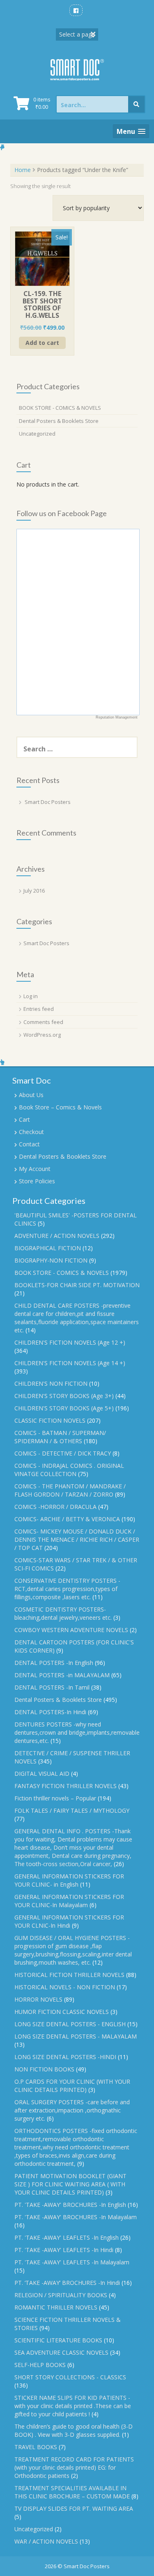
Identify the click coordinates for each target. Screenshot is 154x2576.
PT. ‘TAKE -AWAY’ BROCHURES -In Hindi (67, 2283)
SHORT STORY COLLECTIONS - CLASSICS (70, 2377)
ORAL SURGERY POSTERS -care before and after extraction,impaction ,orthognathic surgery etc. (72, 2110)
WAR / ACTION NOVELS (46, 2541)
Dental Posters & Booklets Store (59, 421)
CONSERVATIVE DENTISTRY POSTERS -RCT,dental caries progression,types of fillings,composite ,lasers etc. (67, 1589)
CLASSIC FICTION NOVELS (50, 1420)
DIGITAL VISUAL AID (42, 1774)
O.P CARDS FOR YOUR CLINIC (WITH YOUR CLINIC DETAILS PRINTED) (72, 2086)
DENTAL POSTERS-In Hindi (50, 1712)
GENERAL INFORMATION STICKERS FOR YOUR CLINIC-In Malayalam (69, 1901)
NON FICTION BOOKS (44, 2069)
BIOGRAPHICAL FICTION (48, 1248)
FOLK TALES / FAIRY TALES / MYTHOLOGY (72, 1810)
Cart (24, 1119)
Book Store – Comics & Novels (60, 1107)
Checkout (31, 1132)
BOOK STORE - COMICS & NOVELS (60, 408)
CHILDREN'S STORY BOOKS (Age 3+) (64, 1396)
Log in (31, 996)
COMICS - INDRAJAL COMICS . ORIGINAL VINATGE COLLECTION (69, 1470)
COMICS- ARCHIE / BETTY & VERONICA (67, 1519)
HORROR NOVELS (38, 1999)
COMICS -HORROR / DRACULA (55, 1507)
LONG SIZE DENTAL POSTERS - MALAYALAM (76, 2036)
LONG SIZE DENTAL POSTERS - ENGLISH (70, 2024)
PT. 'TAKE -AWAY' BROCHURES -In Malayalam (76, 2217)
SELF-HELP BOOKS (40, 2365)
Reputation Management (117, 717)
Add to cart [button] (42, 343)
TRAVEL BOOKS (36, 2447)
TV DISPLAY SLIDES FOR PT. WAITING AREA (74, 2508)
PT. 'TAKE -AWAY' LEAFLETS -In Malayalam (72, 2262)
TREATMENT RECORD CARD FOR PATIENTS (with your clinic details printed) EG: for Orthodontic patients (74, 2467)
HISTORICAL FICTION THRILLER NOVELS (69, 1975)
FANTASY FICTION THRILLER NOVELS (66, 1786)
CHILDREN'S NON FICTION (51, 1383)
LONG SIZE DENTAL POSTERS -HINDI (65, 2057)
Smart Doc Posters (48, 802)
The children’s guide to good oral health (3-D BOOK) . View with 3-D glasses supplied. (74, 2430)
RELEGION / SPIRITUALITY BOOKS (61, 2295)
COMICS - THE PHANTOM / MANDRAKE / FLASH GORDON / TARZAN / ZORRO (70, 1490)
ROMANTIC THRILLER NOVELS (56, 2307)
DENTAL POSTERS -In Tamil (52, 1687)
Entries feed (39, 1009)
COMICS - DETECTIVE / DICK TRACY (63, 1453)
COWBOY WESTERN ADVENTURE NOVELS (71, 1630)
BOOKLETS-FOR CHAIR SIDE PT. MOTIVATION (77, 1285)
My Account (35, 1169)
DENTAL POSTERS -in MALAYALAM (62, 1675)
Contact (29, 1144)
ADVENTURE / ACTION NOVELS (57, 1236)
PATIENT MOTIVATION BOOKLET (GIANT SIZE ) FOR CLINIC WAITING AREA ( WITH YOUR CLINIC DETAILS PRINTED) (70, 2184)
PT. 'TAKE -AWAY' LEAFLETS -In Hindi (64, 2250)
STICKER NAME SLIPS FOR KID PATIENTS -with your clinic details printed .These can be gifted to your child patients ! (73, 2406)
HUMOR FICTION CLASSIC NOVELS (62, 2012)
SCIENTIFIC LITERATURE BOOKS (58, 2340)
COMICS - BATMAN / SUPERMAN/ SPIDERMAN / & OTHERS (60, 1437)
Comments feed (43, 1022)
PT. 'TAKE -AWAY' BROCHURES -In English (70, 2205)
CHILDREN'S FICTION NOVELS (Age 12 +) (70, 1342)
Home (23, 170)
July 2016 (34, 891)
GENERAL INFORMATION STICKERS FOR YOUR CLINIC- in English (69, 1880)
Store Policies (37, 1181)
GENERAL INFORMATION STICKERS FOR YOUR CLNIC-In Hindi (69, 1921)
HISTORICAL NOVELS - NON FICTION (65, 1987)
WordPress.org (42, 1035)
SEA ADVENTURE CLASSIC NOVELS (61, 2352)
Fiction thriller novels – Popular (55, 1798)
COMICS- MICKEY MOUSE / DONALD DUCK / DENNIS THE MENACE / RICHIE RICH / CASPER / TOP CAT (77, 1539)
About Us (31, 1095)
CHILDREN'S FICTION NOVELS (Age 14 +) (70, 1363)
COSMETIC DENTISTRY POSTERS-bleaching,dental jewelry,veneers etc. (63, 1613)
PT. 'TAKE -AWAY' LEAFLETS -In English (67, 2237)
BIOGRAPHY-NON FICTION (51, 1260)
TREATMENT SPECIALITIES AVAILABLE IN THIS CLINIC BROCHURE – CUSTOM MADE (72, 2492)
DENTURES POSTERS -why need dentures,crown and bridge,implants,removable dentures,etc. (77, 1732)
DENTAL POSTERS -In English (54, 1663)
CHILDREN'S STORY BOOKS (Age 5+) (64, 1408)
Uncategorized (37, 434)
